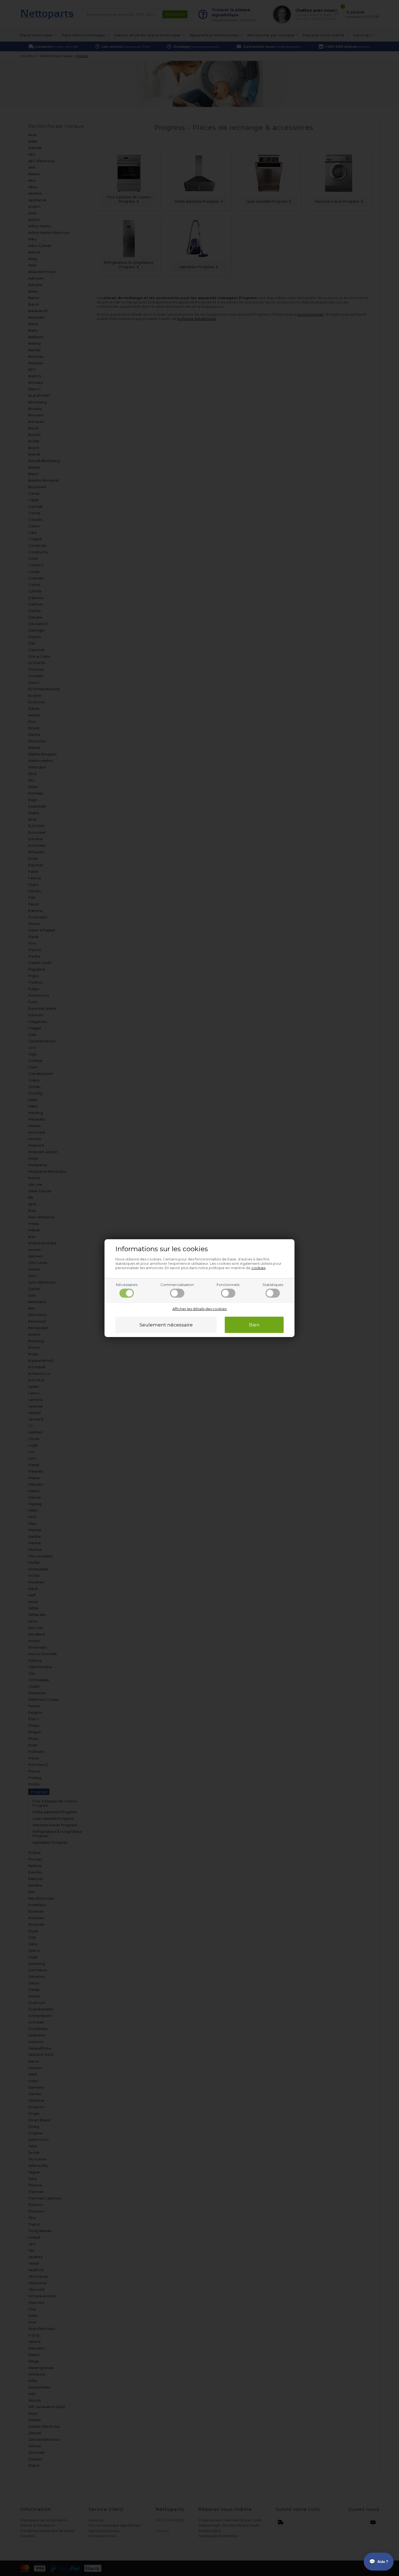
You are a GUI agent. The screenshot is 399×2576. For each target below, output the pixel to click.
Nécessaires (127, 1285)
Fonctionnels (228, 1285)
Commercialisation (177, 1285)
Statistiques (273, 1285)
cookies (258, 1268)
